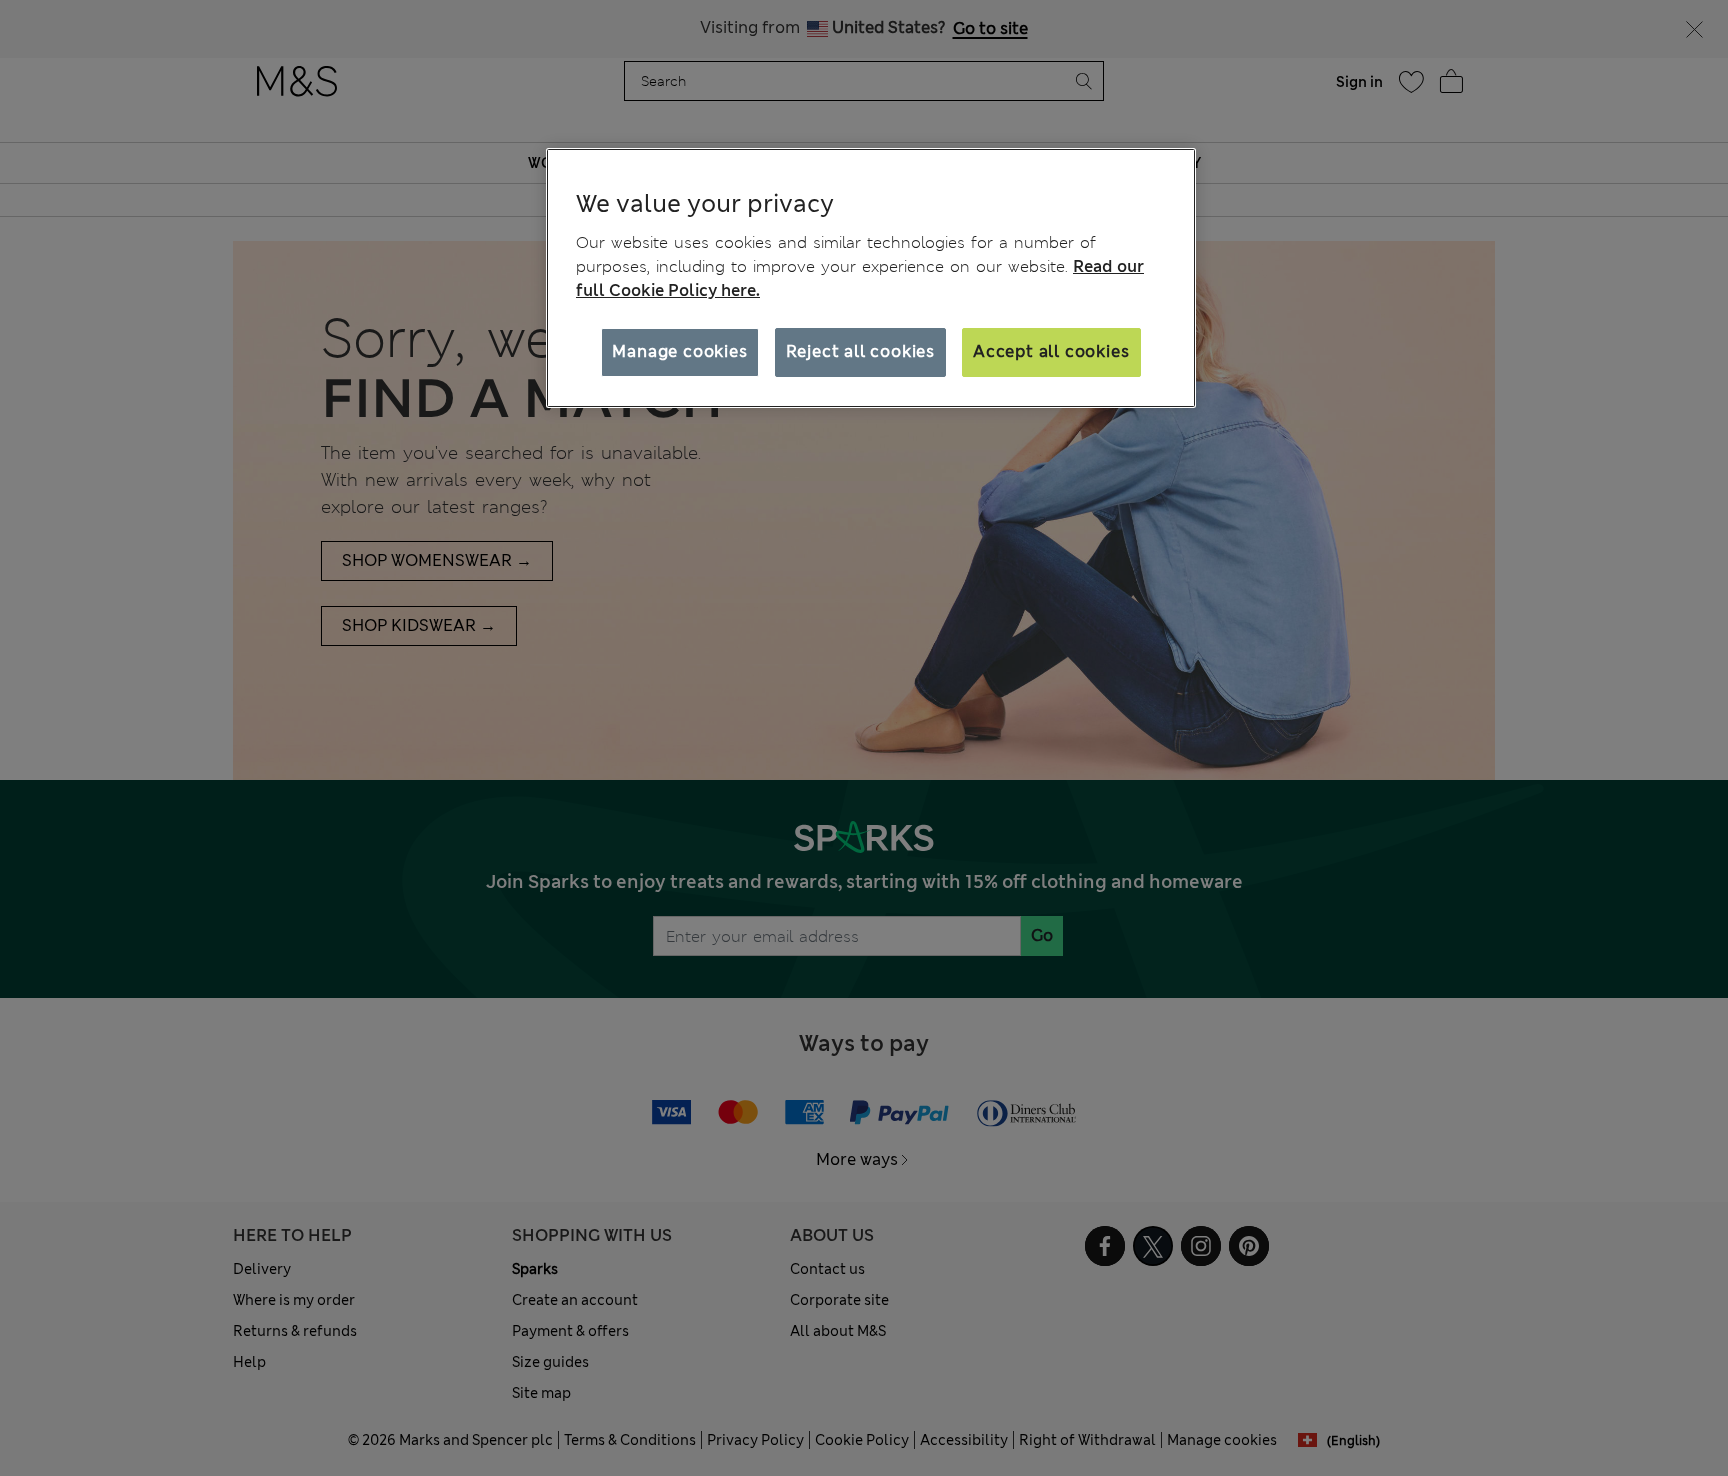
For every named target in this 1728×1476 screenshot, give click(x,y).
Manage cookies (679, 351)
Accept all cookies (1051, 351)
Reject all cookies (860, 351)
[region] (871, 278)
